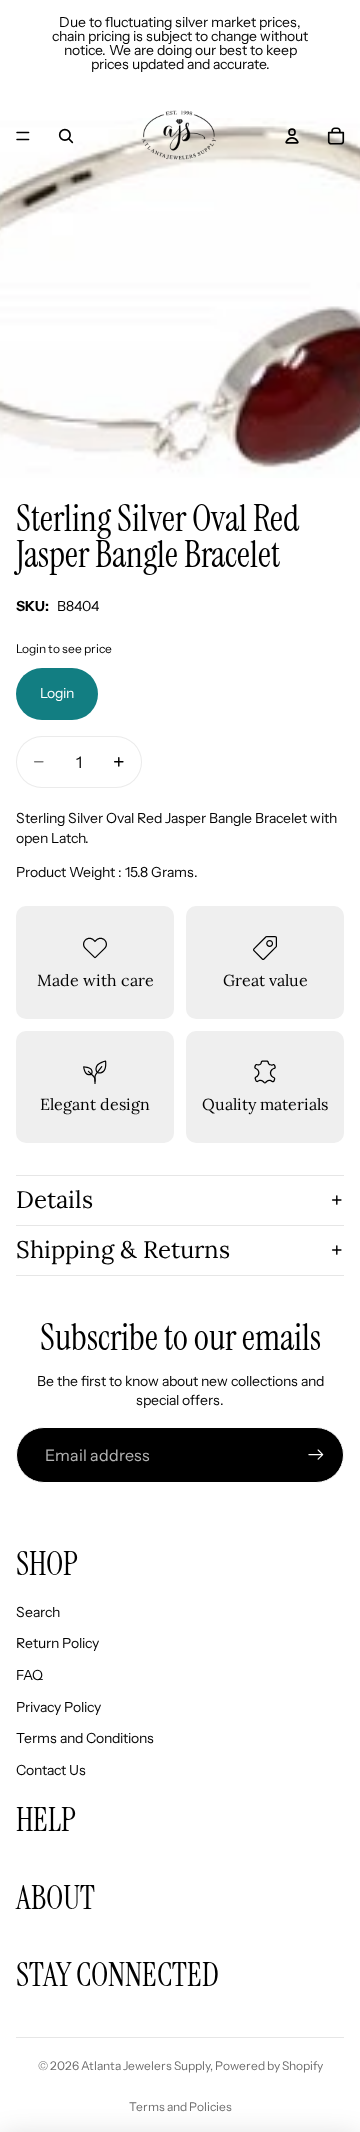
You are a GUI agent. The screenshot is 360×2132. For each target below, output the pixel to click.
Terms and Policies (180, 2106)
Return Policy (57, 1643)
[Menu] (23, 136)
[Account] (292, 136)
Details (54, 1199)
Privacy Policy (58, 1707)
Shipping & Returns (123, 1249)
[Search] (66, 136)
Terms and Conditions (85, 1738)
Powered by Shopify (269, 2065)
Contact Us (51, 1770)
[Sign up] (316, 1455)
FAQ (29, 1675)
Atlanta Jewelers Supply (145, 2065)
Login (57, 693)
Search (38, 1612)
